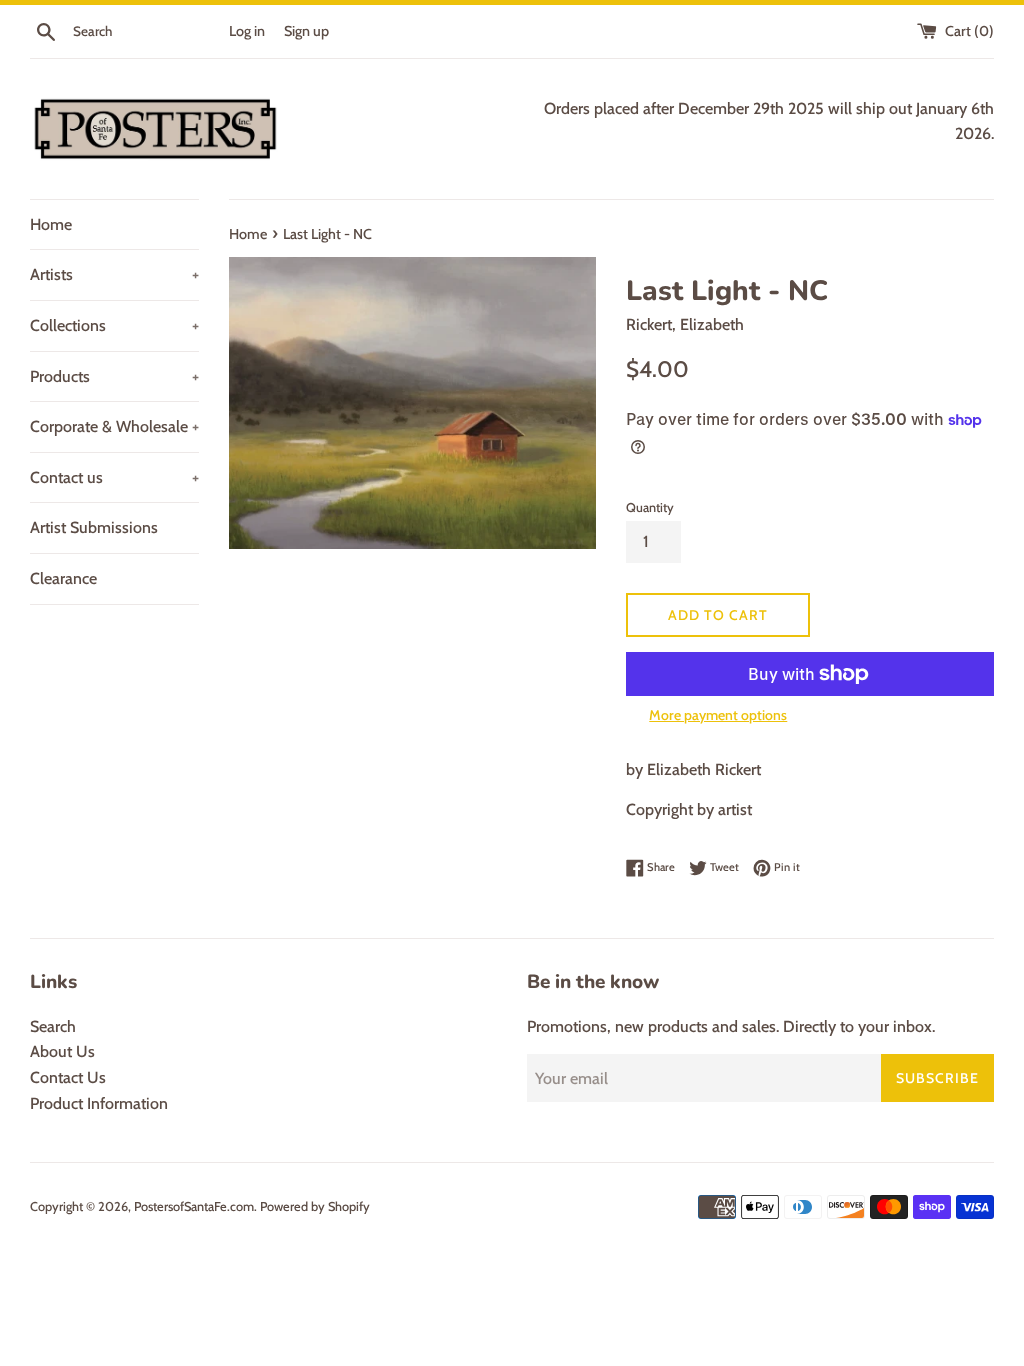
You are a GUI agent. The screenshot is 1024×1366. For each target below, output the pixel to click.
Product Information (99, 1103)
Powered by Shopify (315, 1206)
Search (53, 1026)
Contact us (114, 477)
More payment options (718, 715)
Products (114, 376)
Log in (247, 31)
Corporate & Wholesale (114, 426)
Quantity (650, 507)
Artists (114, 274)
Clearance (63, 578)
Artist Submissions (94, 527)
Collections (114, 325)
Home (51, 224)
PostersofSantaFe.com (194, 1206)
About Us (62, 1051)
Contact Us (68, 1077)
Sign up (306, 31)
